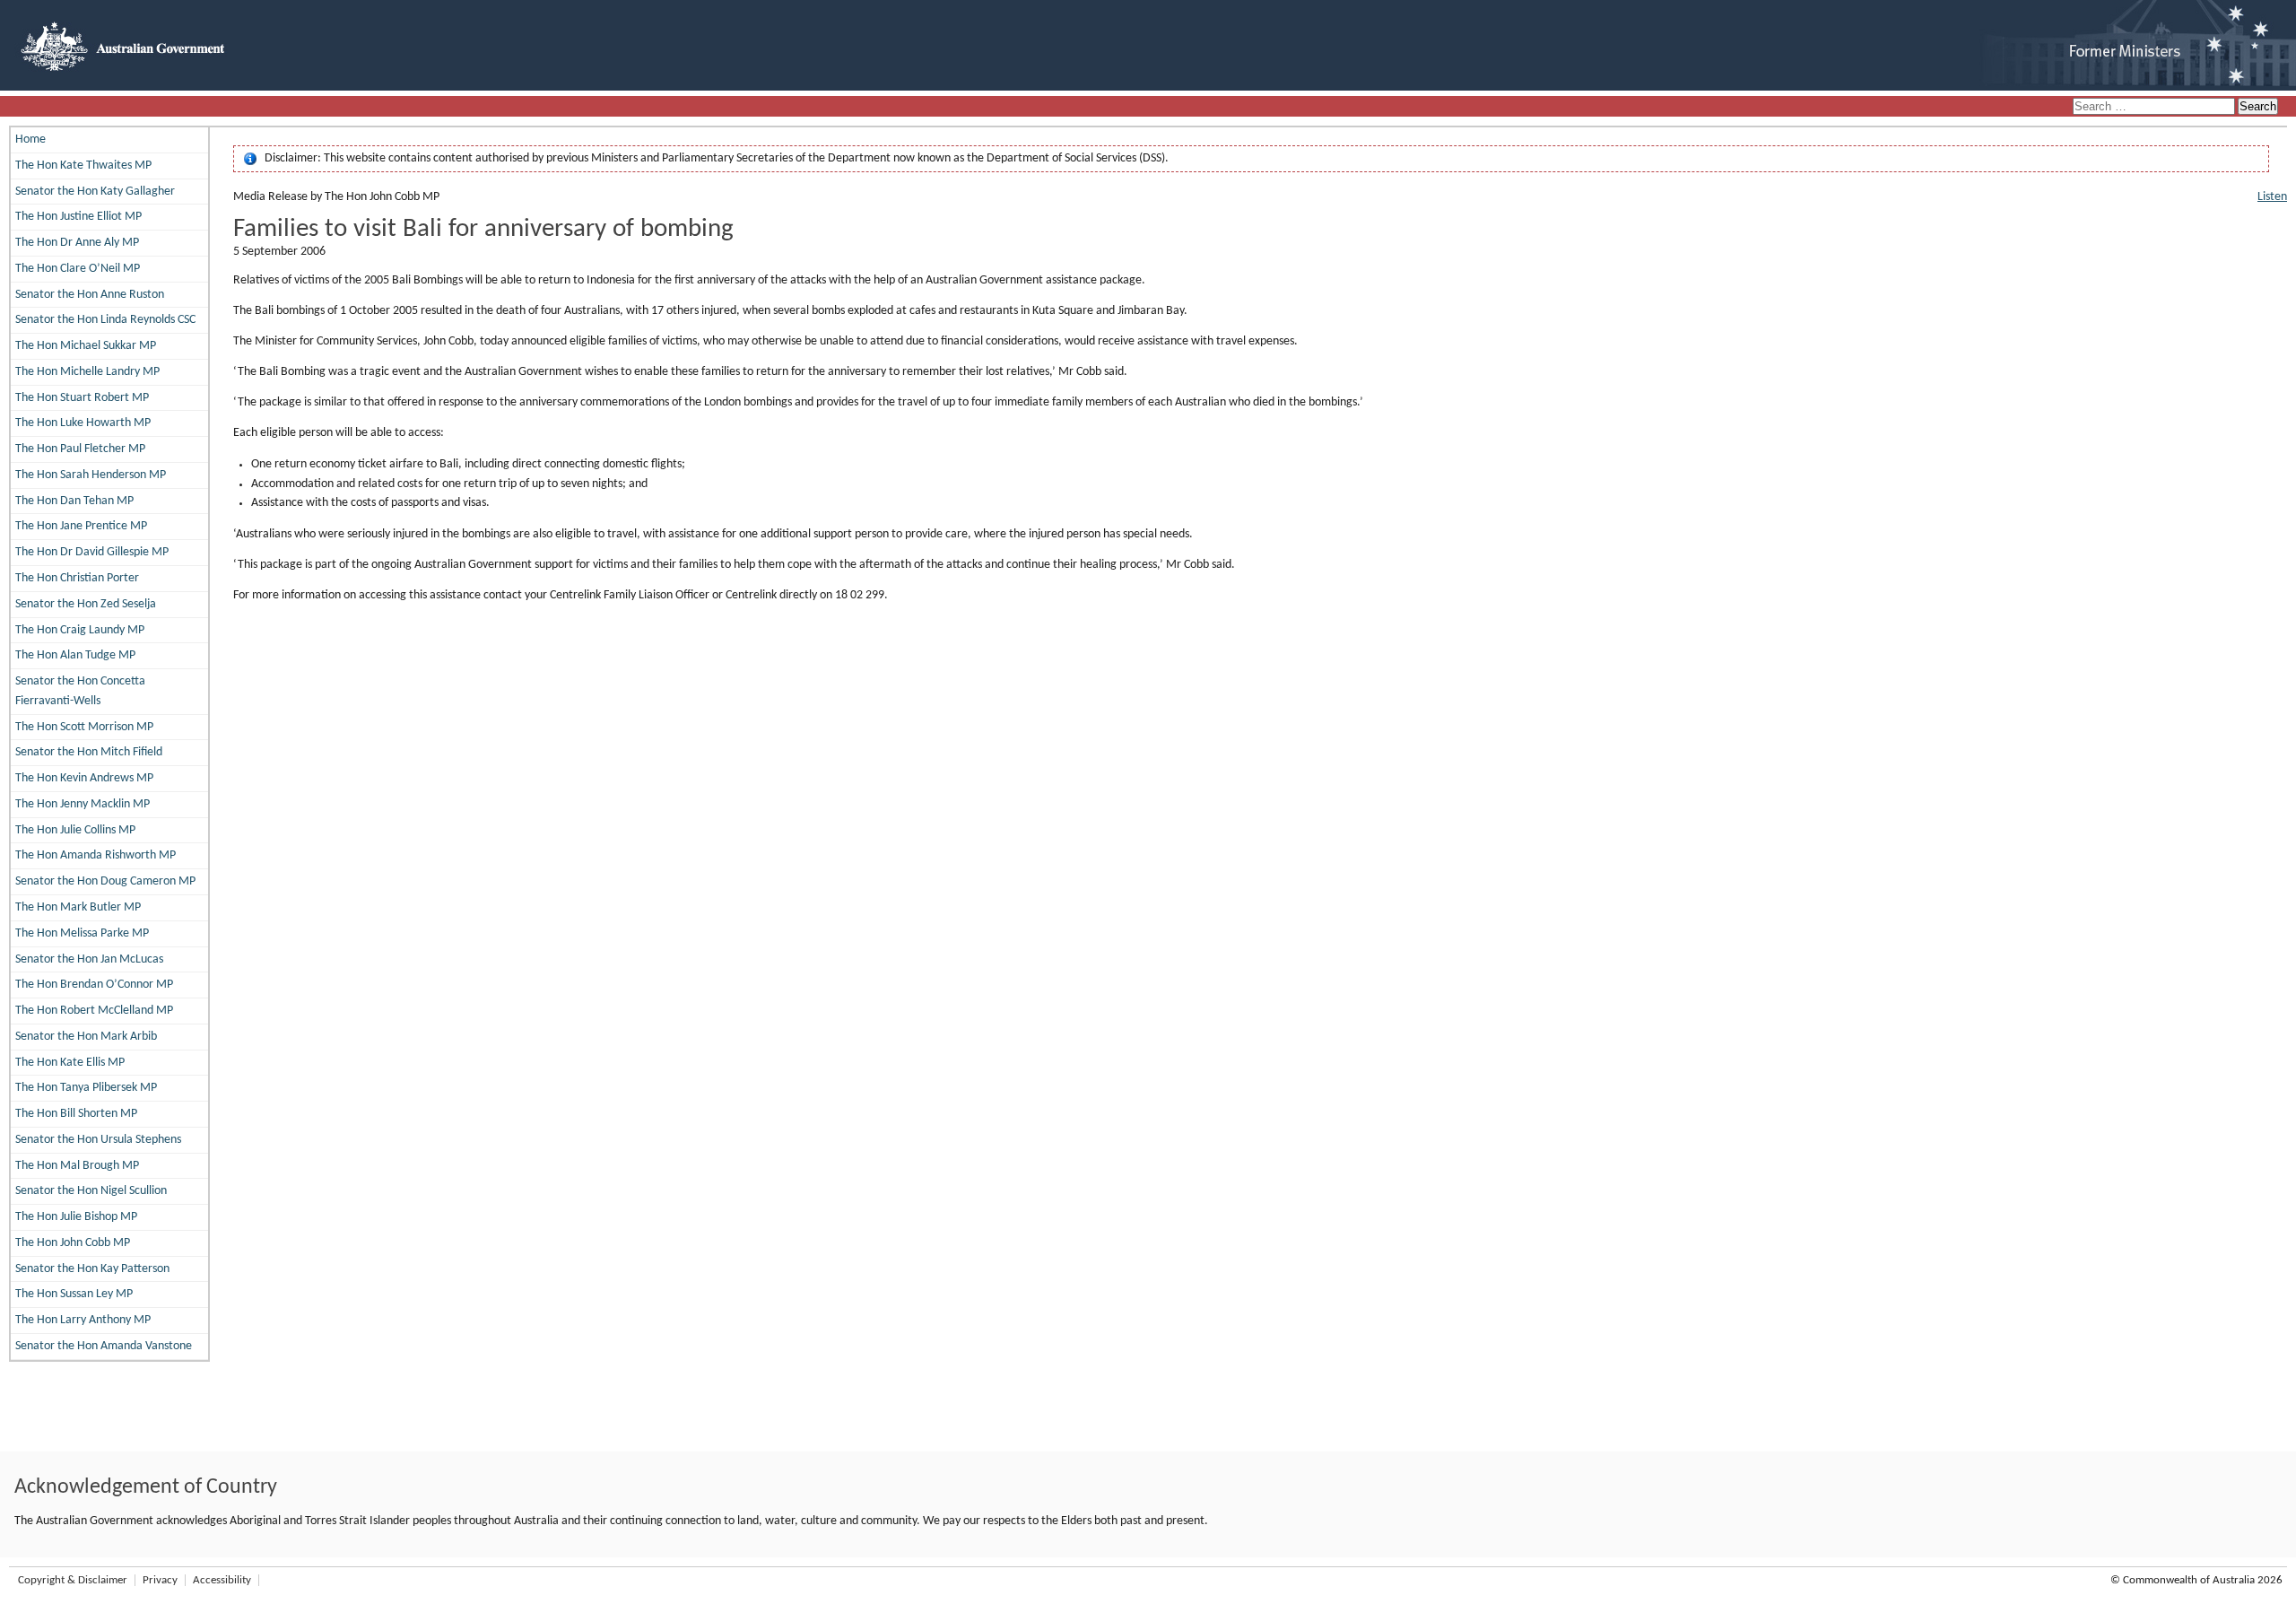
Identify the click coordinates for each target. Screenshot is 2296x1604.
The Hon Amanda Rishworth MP (96, 855)
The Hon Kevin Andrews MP (84, 778)
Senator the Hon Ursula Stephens (98, 1140)
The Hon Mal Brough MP (77, 1166)
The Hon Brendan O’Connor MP (94, 985)
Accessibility (222, 1580)
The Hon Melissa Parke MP (82, 933)
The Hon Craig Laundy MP (80, 630)
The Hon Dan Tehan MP (74, 501)
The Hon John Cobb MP (73, 1243)
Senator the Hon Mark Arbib (86, 1037)
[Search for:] (2155, 107)
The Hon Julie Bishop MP (76, 1217)
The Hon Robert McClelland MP (94, 1011)
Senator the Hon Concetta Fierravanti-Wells (80, 691)
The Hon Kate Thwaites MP (83, 166)
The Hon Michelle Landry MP (87, 372)
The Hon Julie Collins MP (75, 830)
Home (30, 139)
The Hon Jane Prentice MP (81, 526)
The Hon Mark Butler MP (78, 907)
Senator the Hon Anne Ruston (90, 295)
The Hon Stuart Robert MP (82, 398)
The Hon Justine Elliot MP (78, 217)
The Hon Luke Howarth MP (83, 423)
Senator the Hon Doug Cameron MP (105, 881)
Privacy (160, 1580)
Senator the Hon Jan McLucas (89, 959)
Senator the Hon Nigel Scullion (91, 1191)
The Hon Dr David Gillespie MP (92, 552)
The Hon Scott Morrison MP (84, 727)
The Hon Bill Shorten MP (76, 1114)
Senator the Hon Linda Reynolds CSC (105, 320)
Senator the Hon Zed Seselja (86, 604)
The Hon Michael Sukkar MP (86, 346)
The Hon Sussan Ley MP (74, 1294)
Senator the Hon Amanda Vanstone (104, 1346)
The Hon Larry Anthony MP (83, 1320)
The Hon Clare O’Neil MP (78, 269)
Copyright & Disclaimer (73, 1580)
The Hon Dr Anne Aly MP (77, 243)
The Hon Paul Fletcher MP (80, 449)
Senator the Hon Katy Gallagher (95, 192)
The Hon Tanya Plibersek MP (86, 1088)
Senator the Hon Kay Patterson (92, 1269)
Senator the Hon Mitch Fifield (89, 752)
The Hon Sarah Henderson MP (91, 475)
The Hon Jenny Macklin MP (83, 804)
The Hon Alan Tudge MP (75, 655)
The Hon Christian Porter (77, 578)
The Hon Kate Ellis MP (70, 1063)
